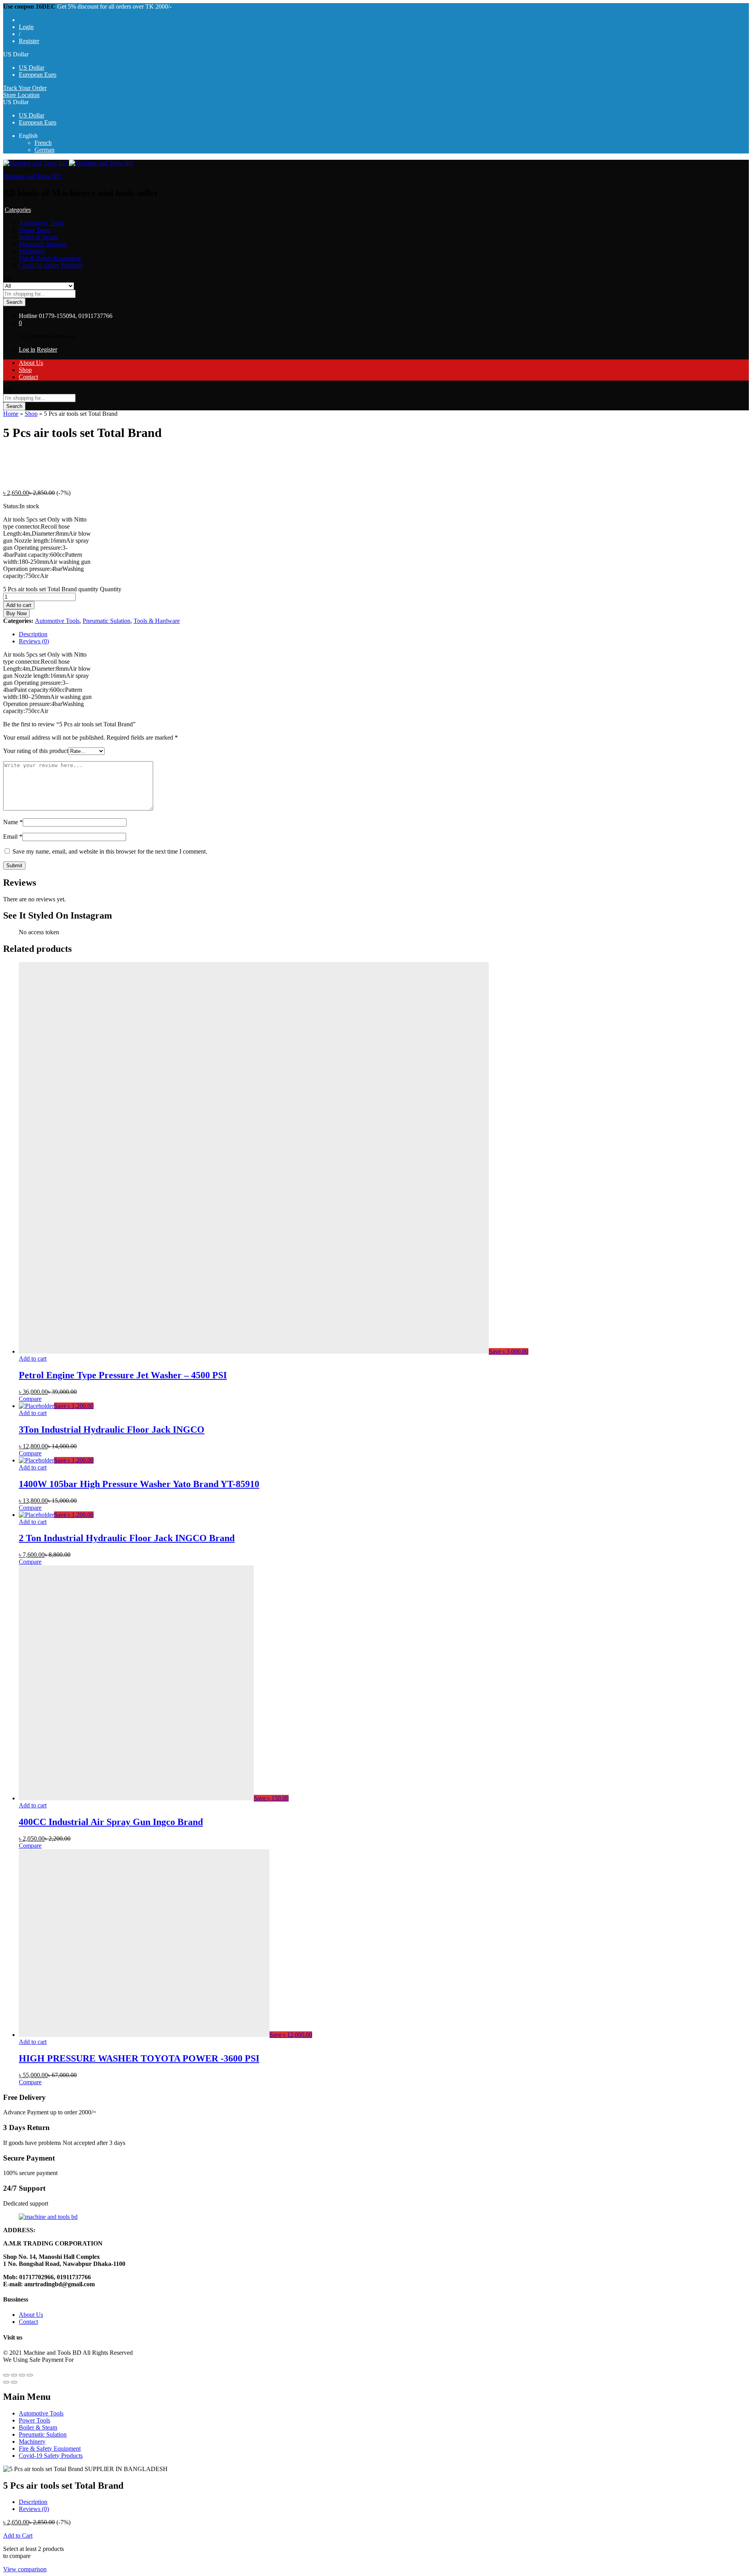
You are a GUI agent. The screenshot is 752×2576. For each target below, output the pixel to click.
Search (14, 302)
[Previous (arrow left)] (6, 2382)
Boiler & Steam (38, 237)
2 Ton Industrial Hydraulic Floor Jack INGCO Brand (127, 1538)
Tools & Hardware (157, 621)
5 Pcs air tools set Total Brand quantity (51, 589)
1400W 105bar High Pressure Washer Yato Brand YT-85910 (139, 1484)
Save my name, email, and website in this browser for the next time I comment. (110, 851)
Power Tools (34, 230)
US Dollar (32, 68)
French (43, 143)
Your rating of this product (36, 751)
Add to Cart (18, 2535)
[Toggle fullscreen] (22, 2375)
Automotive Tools (41, 223)
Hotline (28, 316)
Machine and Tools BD (32, 176)
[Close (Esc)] (6, 2375)
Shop (25, 370)
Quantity (111, 589)
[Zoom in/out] (30, 2375)
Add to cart (19, 605)
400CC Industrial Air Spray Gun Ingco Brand (111, 1822)
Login (26, 27)
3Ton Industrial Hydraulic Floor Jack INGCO (112, 1430)
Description (33, 634)
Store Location (21, 95)
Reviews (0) (34, 641)
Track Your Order (25, 88)
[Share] (14, 2375)
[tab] (384, 634)
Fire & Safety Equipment (50, 258)
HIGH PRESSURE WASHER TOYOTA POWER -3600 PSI (139, 2058)
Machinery (32, 251)
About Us (31, 363)
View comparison (25, 2569)
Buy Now (16, 613)
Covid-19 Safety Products (51, 265)
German (44, 150)
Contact (28, 377)
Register (29, 41)
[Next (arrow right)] (14, 2382)
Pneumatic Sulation (43, 244)
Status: (11, 506)
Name (13, 822)
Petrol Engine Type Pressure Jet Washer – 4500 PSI (123, 1375)
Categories (18, 210)
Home (11, 414)
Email (13, 837)
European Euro (38, 75)
